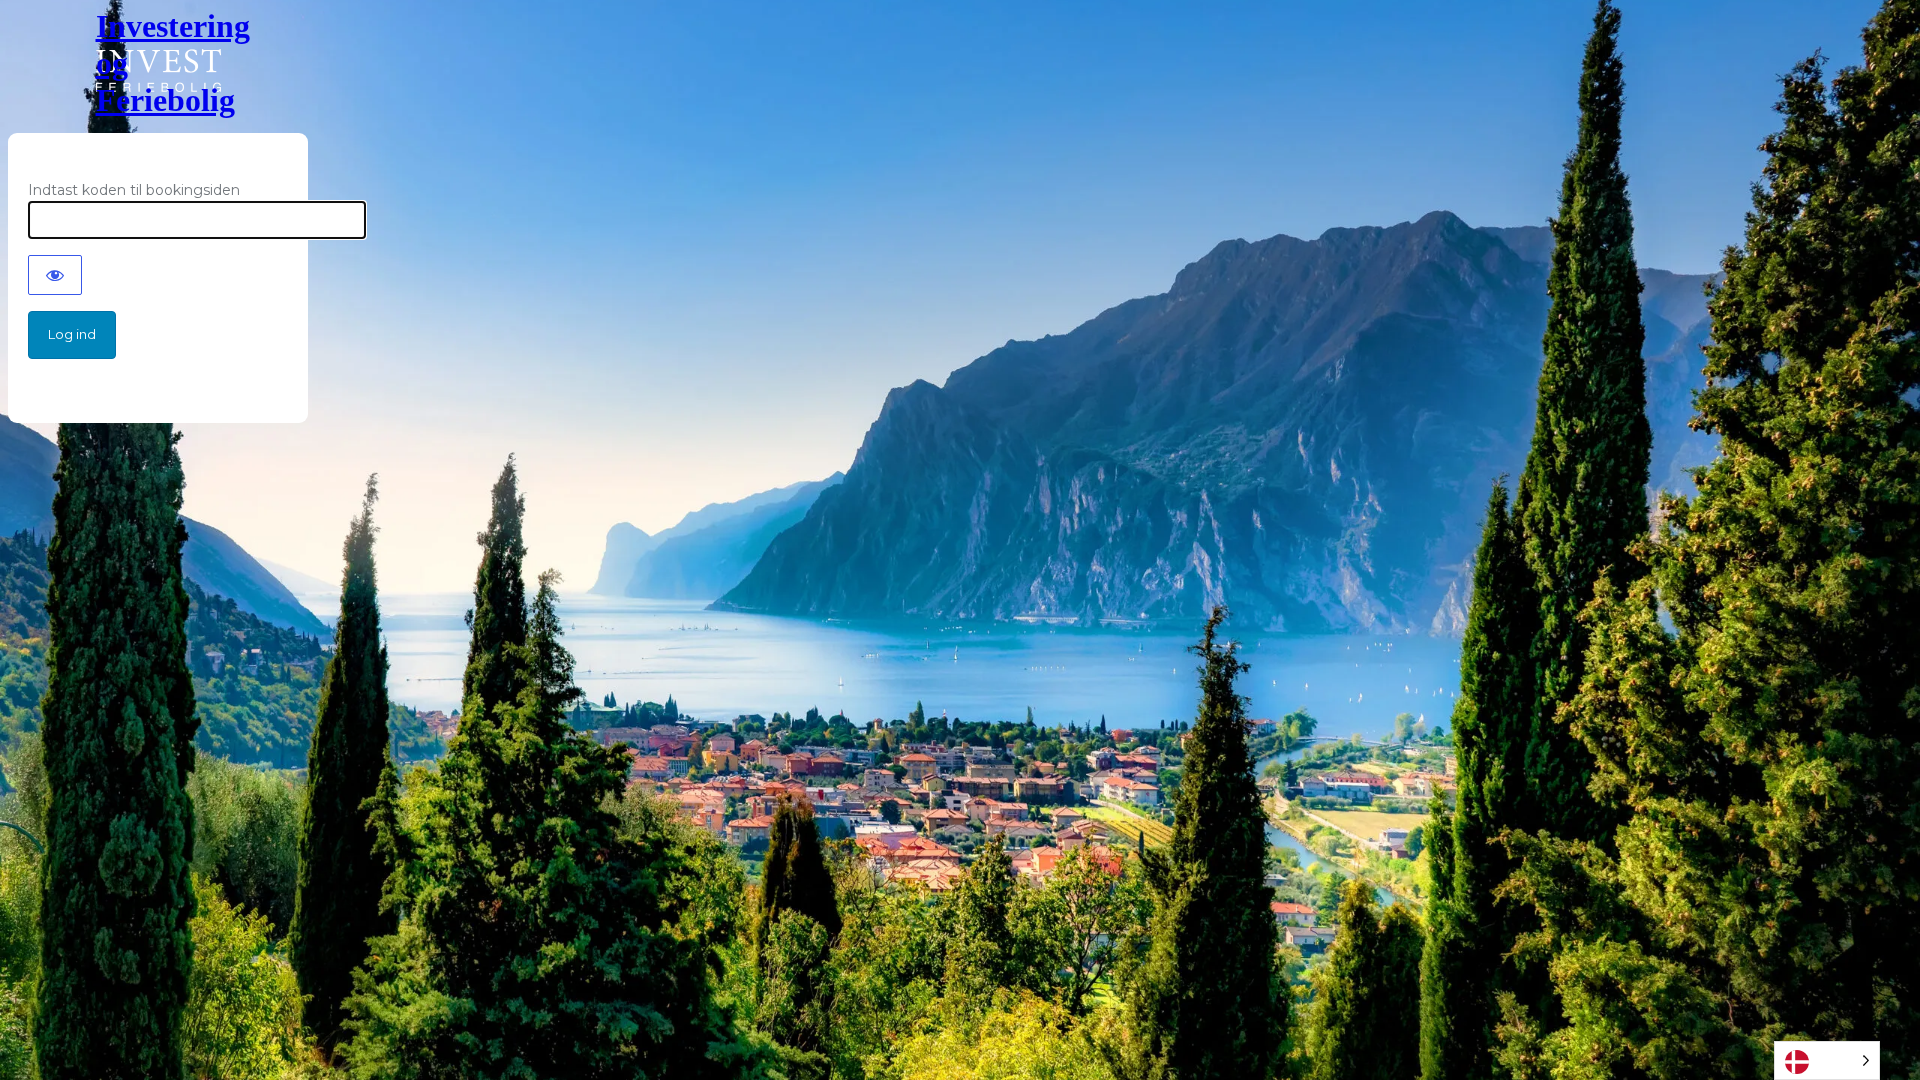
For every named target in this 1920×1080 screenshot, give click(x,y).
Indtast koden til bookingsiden (134, 190)
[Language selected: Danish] (1827, 1060)
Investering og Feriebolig (158, 63)
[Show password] (55, 275)
